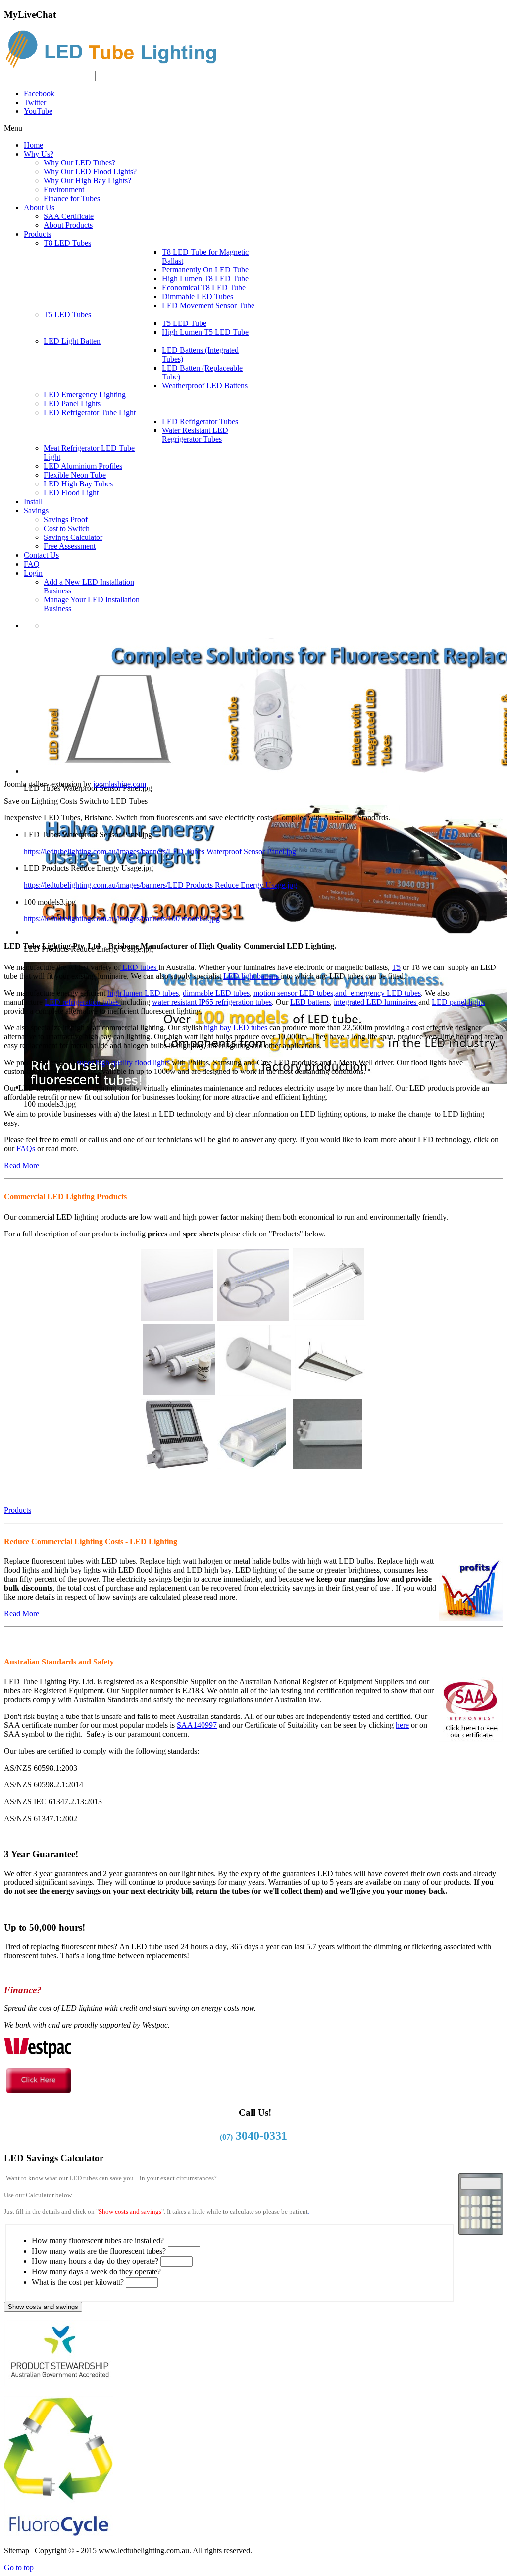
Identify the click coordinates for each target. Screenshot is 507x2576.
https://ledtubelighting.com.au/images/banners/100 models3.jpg (122, 919)
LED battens (310, 1002)
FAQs (26, 1149)
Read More (22, 1165)
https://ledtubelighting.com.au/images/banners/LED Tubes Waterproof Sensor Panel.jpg (160, 851)
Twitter (35, 102)
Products (18, 1510)
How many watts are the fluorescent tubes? (99, 2251)
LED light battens (252, 976)
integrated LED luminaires (376, 1002)
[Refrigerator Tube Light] (253, 1316)
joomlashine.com (120, 784)
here (402, 1725)
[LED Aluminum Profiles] (255, 1392)
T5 (396, 967)
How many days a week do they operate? (96, 2272)
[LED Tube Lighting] (115, 66)
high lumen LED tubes (143, 993)
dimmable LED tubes (216, 993)
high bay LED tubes (237, 1028)
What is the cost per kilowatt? (78, 2282)
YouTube (38, 111)
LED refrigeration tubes (83, 1002)
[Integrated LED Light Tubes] (177, 1316)
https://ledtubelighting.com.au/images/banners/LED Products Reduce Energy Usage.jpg (160, 885)
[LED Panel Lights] (330, 1392)
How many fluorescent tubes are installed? (98, 2240)
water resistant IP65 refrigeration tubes (212, 1002)
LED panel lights (458, 1002)
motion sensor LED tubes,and (302, 993)
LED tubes (139, 967)
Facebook (39, 93)
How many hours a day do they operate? (95, 2261)
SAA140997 (197, 1725)
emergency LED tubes (386, 993)
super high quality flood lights (124, 1062)
